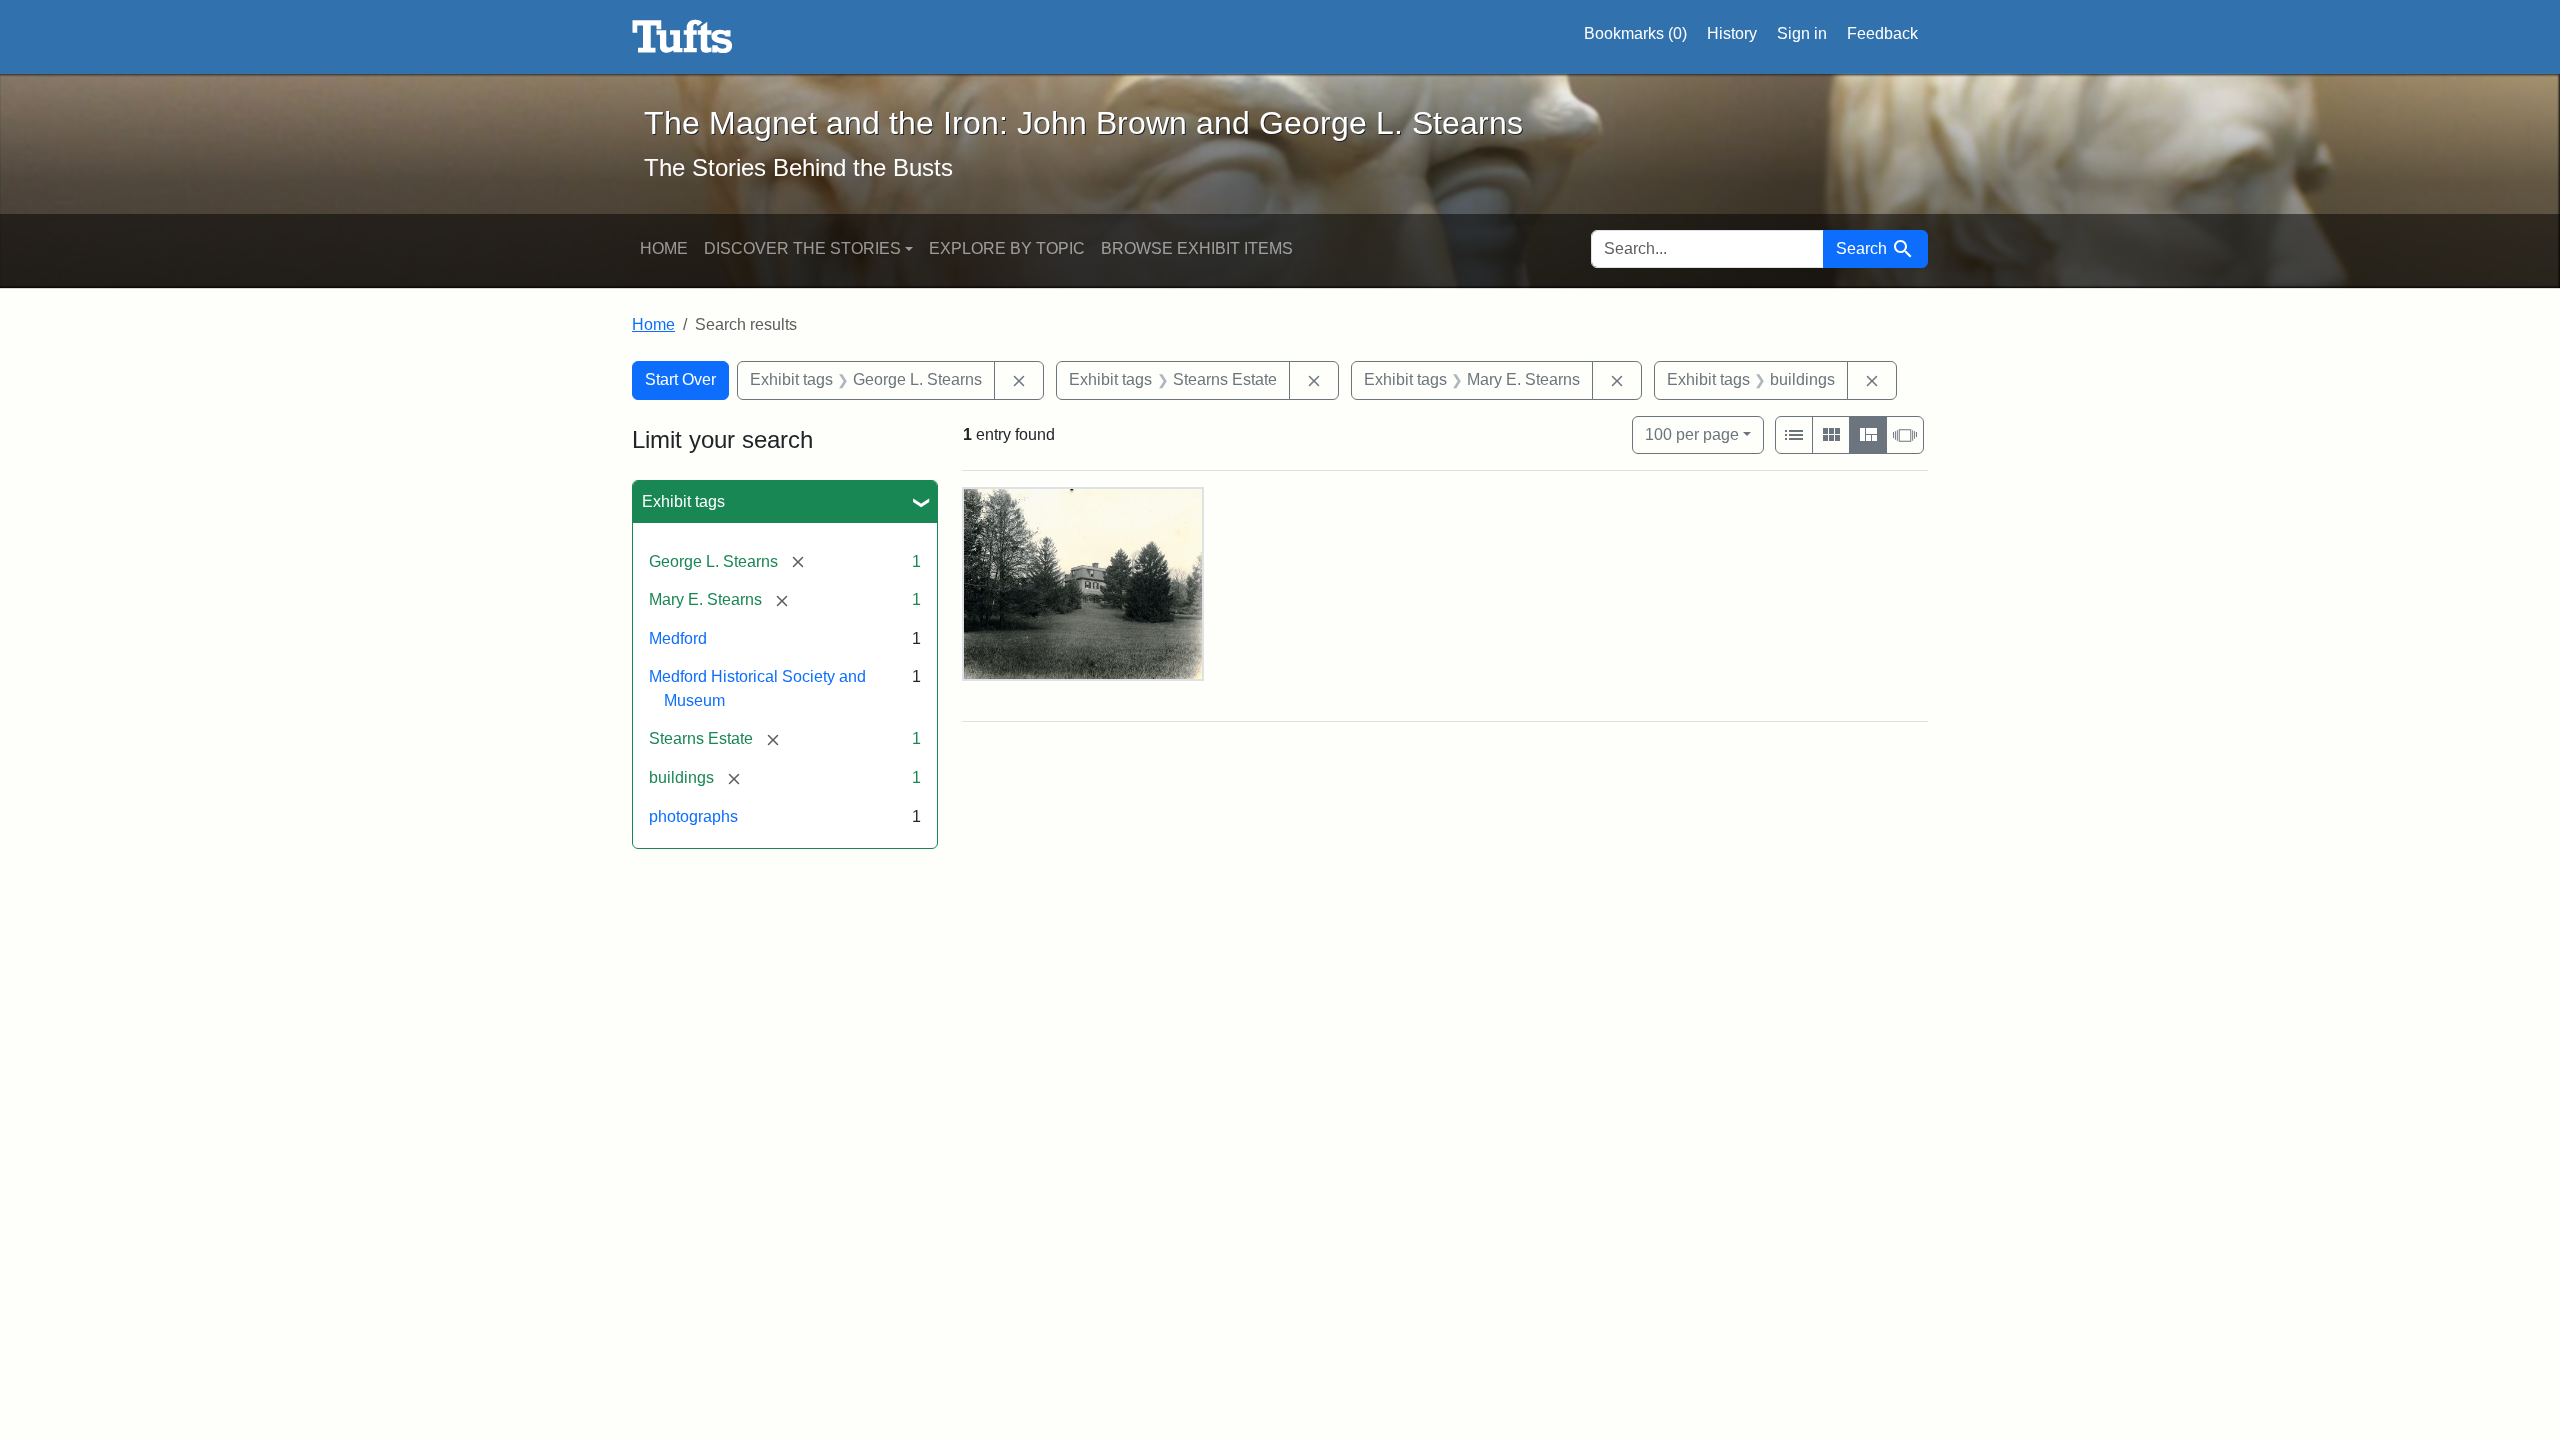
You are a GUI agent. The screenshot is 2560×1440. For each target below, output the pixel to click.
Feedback (1882, 33)
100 (1692, 434)
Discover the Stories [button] (802, 248)
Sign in (1802, 33)
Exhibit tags (683, 501)
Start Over (680, 379)
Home (664, 248)
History (1732, 33)
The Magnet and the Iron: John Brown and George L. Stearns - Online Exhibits (682, 37)
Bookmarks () (1635, 33)
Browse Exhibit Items (1197, 248)
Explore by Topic (1007, 248)
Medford (678, 638)
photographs (693, 816)
